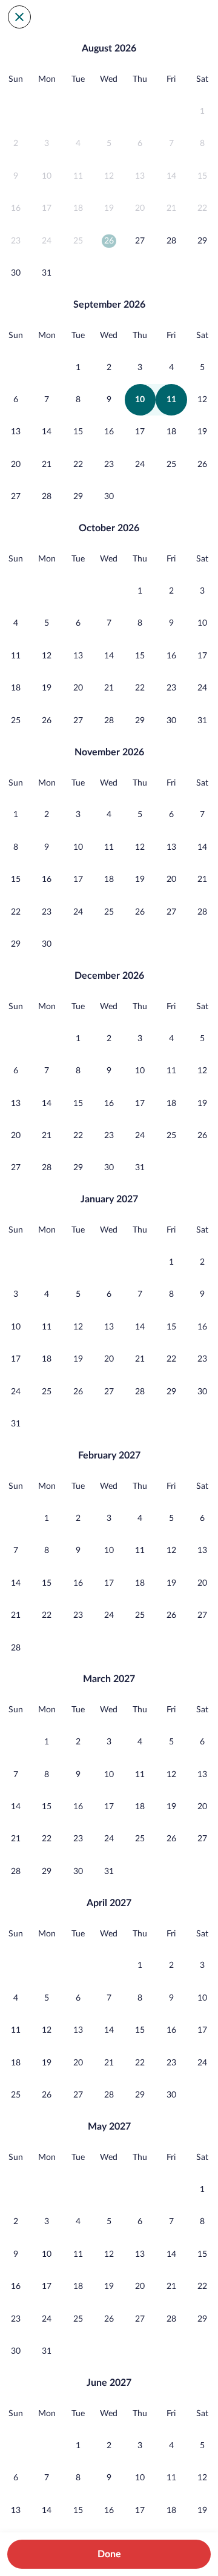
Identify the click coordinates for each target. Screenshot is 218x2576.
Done (109, 2554)
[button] (203, 111)
